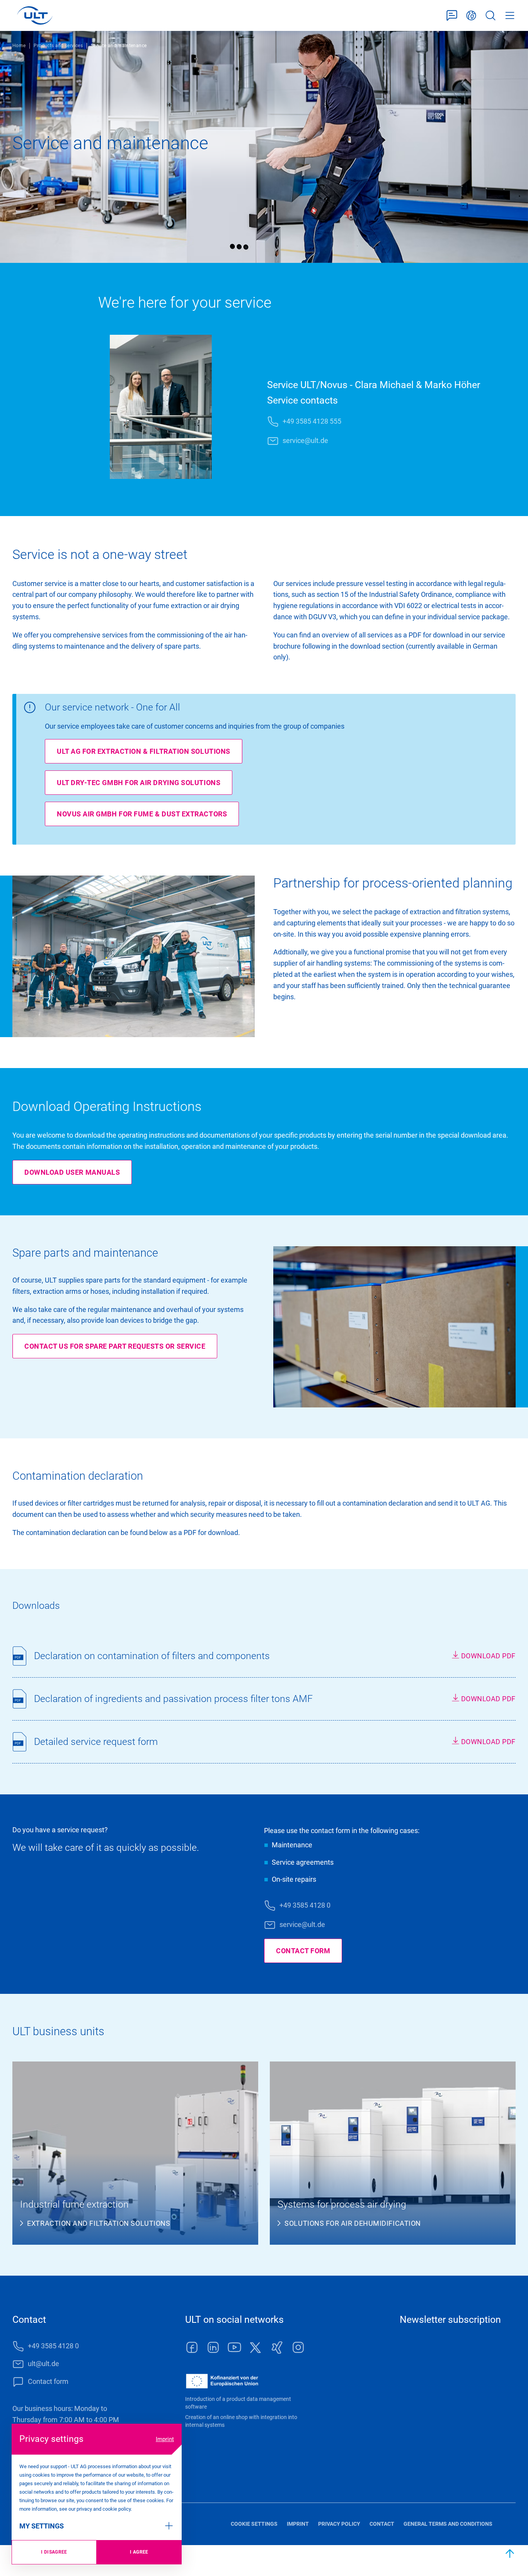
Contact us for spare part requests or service (115, 1346)
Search (491, 16)
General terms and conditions (448, 2524)
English (471, 16)
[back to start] (510, 2554)
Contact (382, 2524)
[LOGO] (35, 15)
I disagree (54, 2552)
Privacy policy (339, 2524)
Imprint (165, 2439)
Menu (510, 16)
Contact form (452, 16)
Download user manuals (72, 1172)
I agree (139, 2552)
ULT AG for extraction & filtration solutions (144, 751)
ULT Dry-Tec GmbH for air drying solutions (139, 783)
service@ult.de (305, 440)
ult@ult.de (43, 2364)
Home (19, 46)
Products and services (58, 46)
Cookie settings (254, 2524)
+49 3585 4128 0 (305, 1905)
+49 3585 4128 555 (312, 421)
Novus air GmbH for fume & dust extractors (142, 814)
